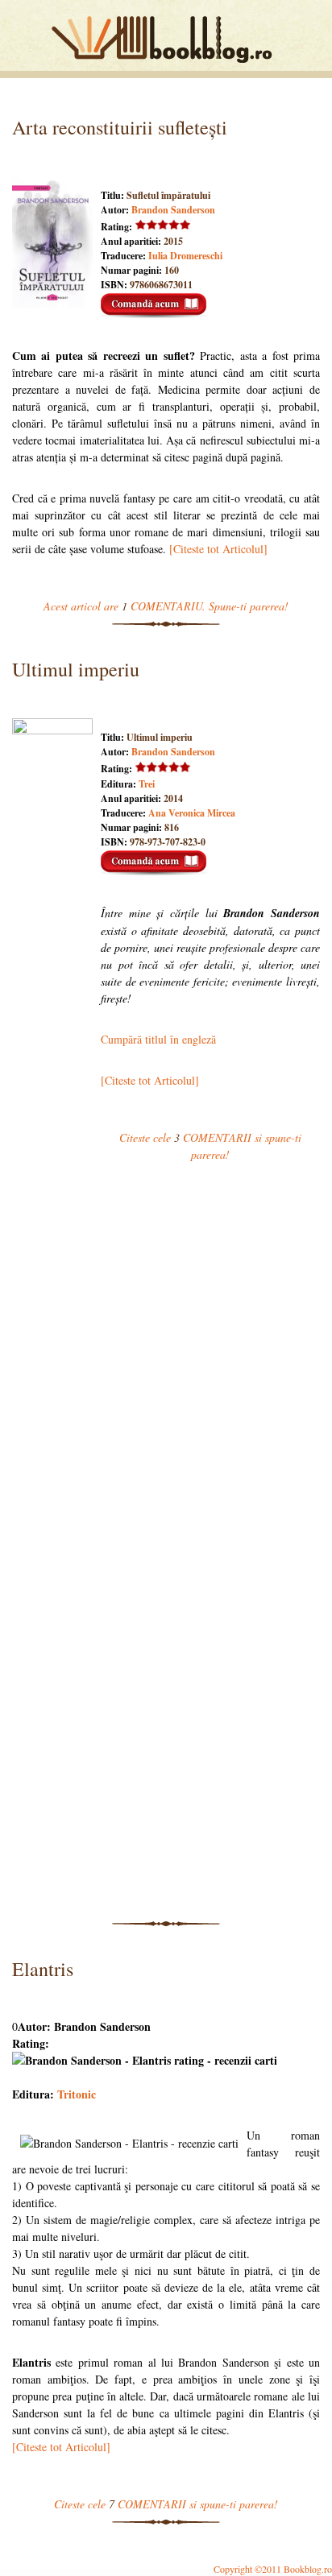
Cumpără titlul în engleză (158, 1039)
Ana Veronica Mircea (192, 813)
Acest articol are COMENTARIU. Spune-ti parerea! (166, 606)
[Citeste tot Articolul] (218, 549)
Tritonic (77, 2094)
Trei (147, 784)
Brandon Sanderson (173, 210)
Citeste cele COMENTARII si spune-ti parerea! (166, 2504)
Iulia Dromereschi (185, 256)
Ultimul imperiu (76, 669)
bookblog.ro (166, 39)
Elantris (43, 1969)
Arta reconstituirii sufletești (120, 127)
